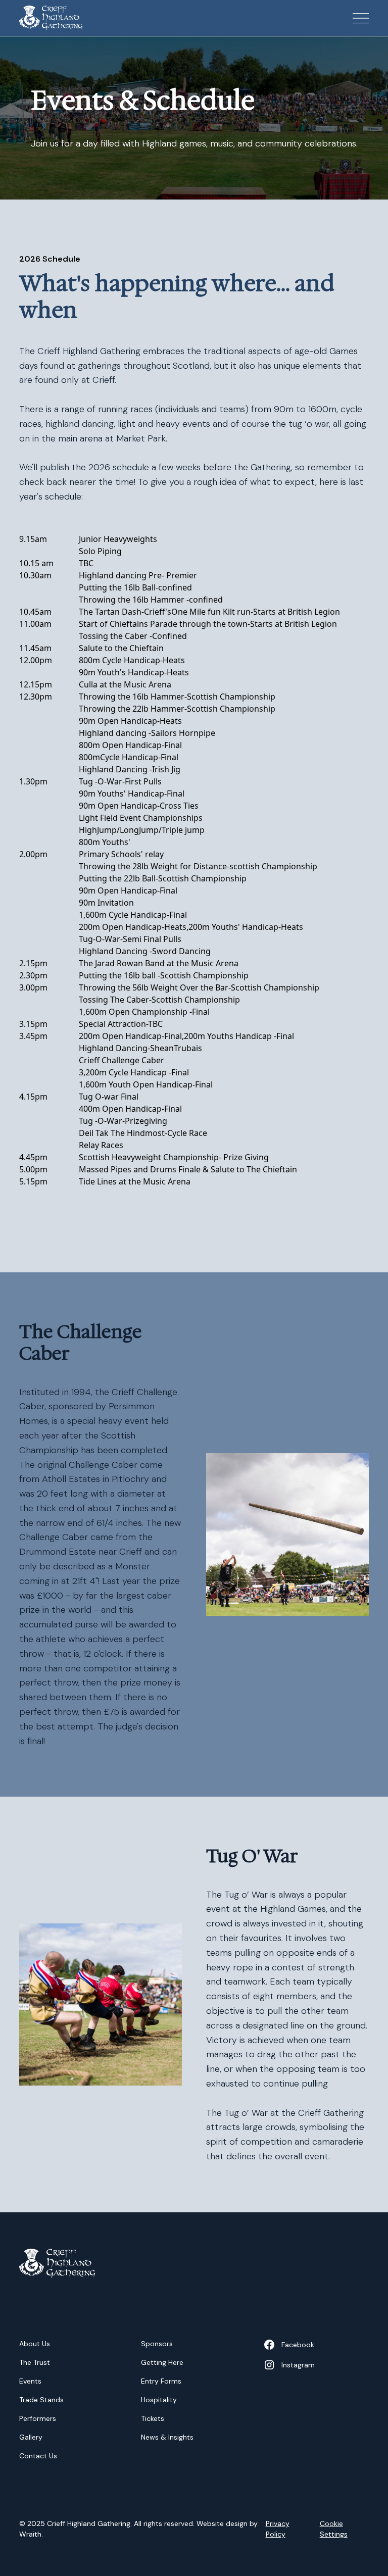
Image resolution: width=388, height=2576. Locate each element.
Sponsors (157, 2344)
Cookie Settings (334, 2529)
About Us (35, 2344)
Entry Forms (161, 2381)
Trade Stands (41, 2400)
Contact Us (38, 2456)
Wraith (30, 2534)
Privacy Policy (278, 2529)
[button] (353, 18)
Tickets (153, 2418)
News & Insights (167, 2437)
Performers (38, 2418)
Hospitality (159, 2400)
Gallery (31, 2437)
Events (30, 2381)
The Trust (35, 2362)
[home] (51, 18)
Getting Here (162, 2362)
